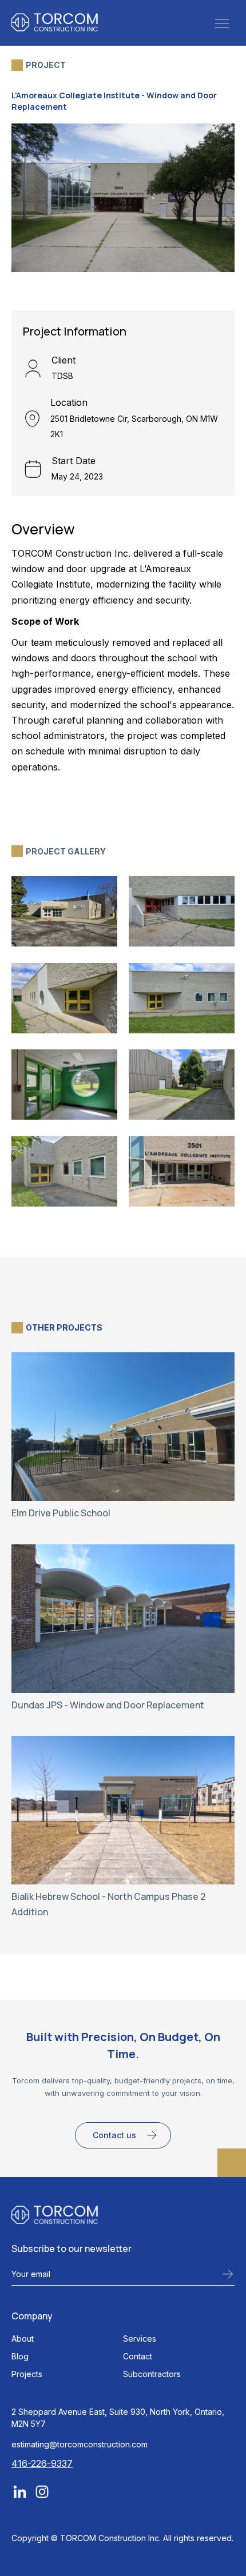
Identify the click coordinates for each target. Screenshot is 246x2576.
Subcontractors (152, 2374)
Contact (138, 2356)
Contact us (114, 2135)
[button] (222, 22)
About (23, 2339)
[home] (55, 22)
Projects (27, 2374)
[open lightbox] (64, 911)
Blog (20, 2356)
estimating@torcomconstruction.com (80, 2444)
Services (140, 2339)
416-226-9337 (42, 2463)
